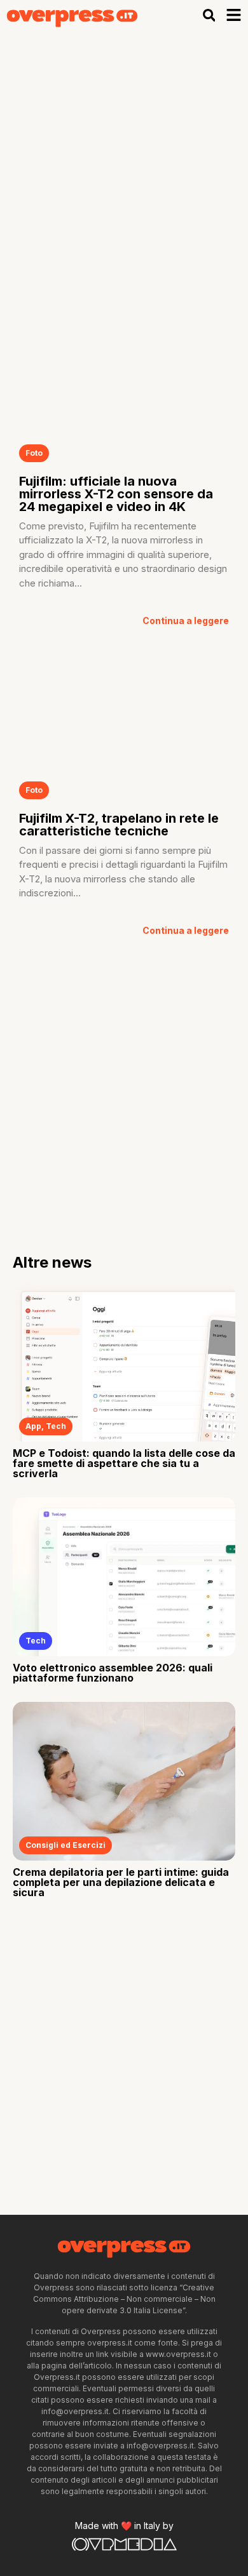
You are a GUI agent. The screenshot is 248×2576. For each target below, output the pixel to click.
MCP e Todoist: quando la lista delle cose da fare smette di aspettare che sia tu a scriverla (124, 1463)
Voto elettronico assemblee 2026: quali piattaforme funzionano (113, 1673)
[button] (209, 15)
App (33, 1426)
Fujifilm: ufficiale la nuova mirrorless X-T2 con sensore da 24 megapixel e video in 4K (116, 494)
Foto (34, 453)
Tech (56, 1426)
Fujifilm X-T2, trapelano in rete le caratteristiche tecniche (119, 825)
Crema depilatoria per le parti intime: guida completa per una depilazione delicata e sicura (121, 1882)
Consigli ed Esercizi (65, 1845)
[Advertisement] (124, 161)
